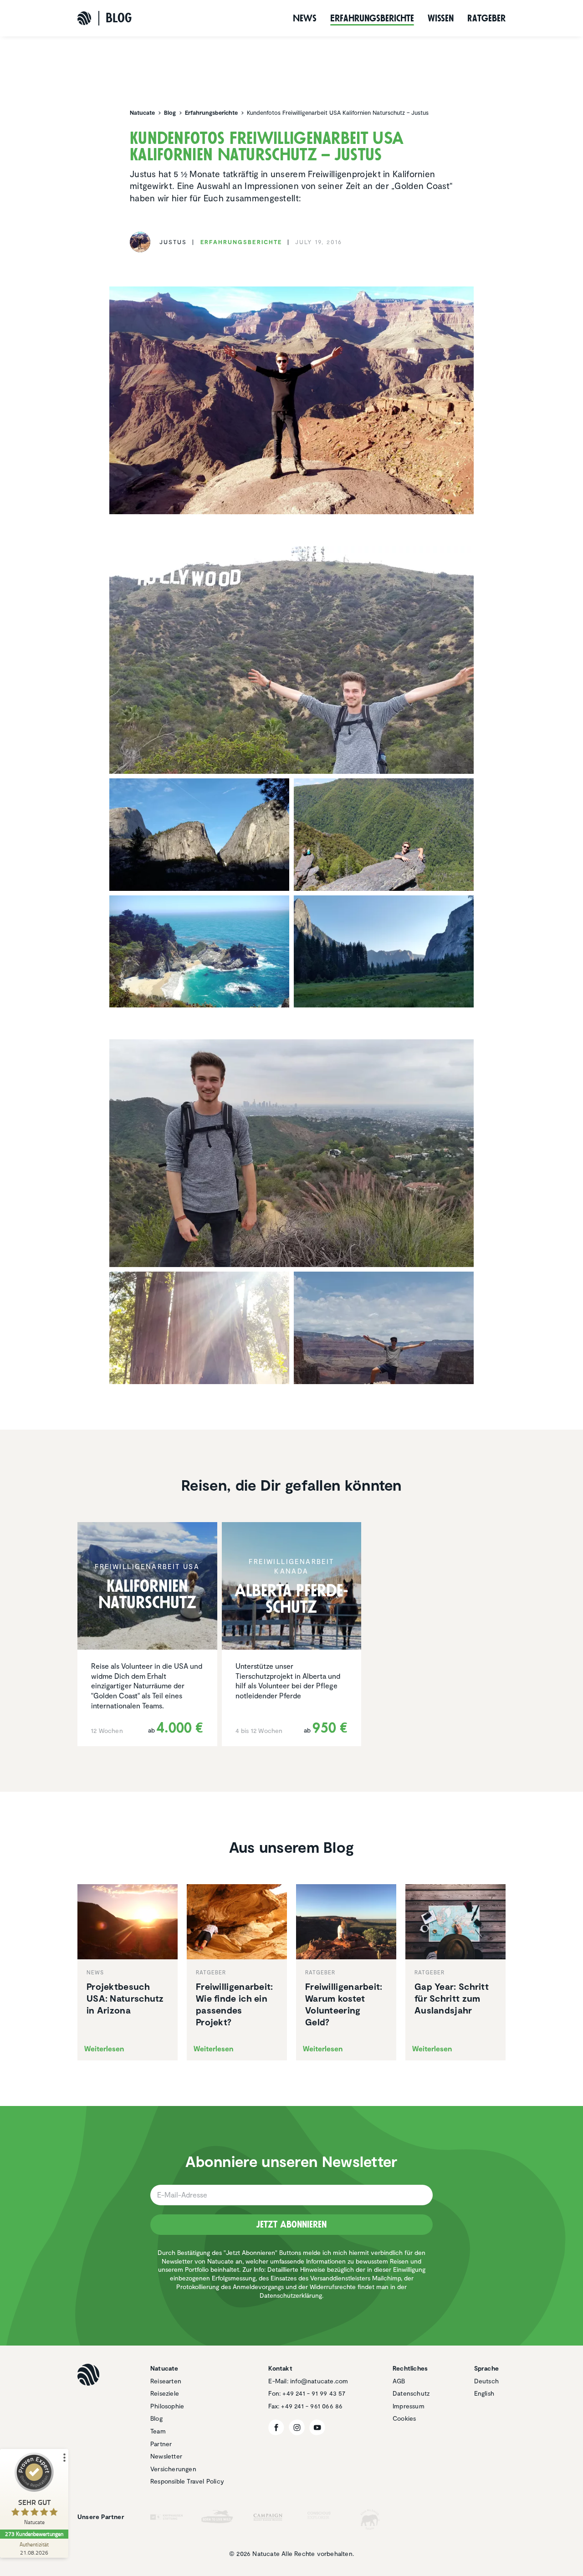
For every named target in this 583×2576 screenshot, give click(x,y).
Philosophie (167, 2406)
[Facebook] (276, 2427)
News (305, 18)
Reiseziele (165, 2393)
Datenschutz (411, 2393)
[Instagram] (297, 2427)
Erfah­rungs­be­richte (372, 18)
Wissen (441, 18)
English (484, 2393)
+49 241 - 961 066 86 (312, 2406)
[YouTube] (317, 2427)
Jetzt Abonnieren (291, 2224)
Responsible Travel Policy (187, 2481)
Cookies (404, 2418)
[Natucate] (84, 18)
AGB (399, 2381)
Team (158, 2431)
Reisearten (166, 2381)
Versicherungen (173, 2469)
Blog (156, 2418)
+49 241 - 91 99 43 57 (314, 2393)
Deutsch (486, 2381)
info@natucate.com (319, 2381)
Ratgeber (486, 18)
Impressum (409, 2406)
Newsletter (166, 2456)
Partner (161, 2444)
